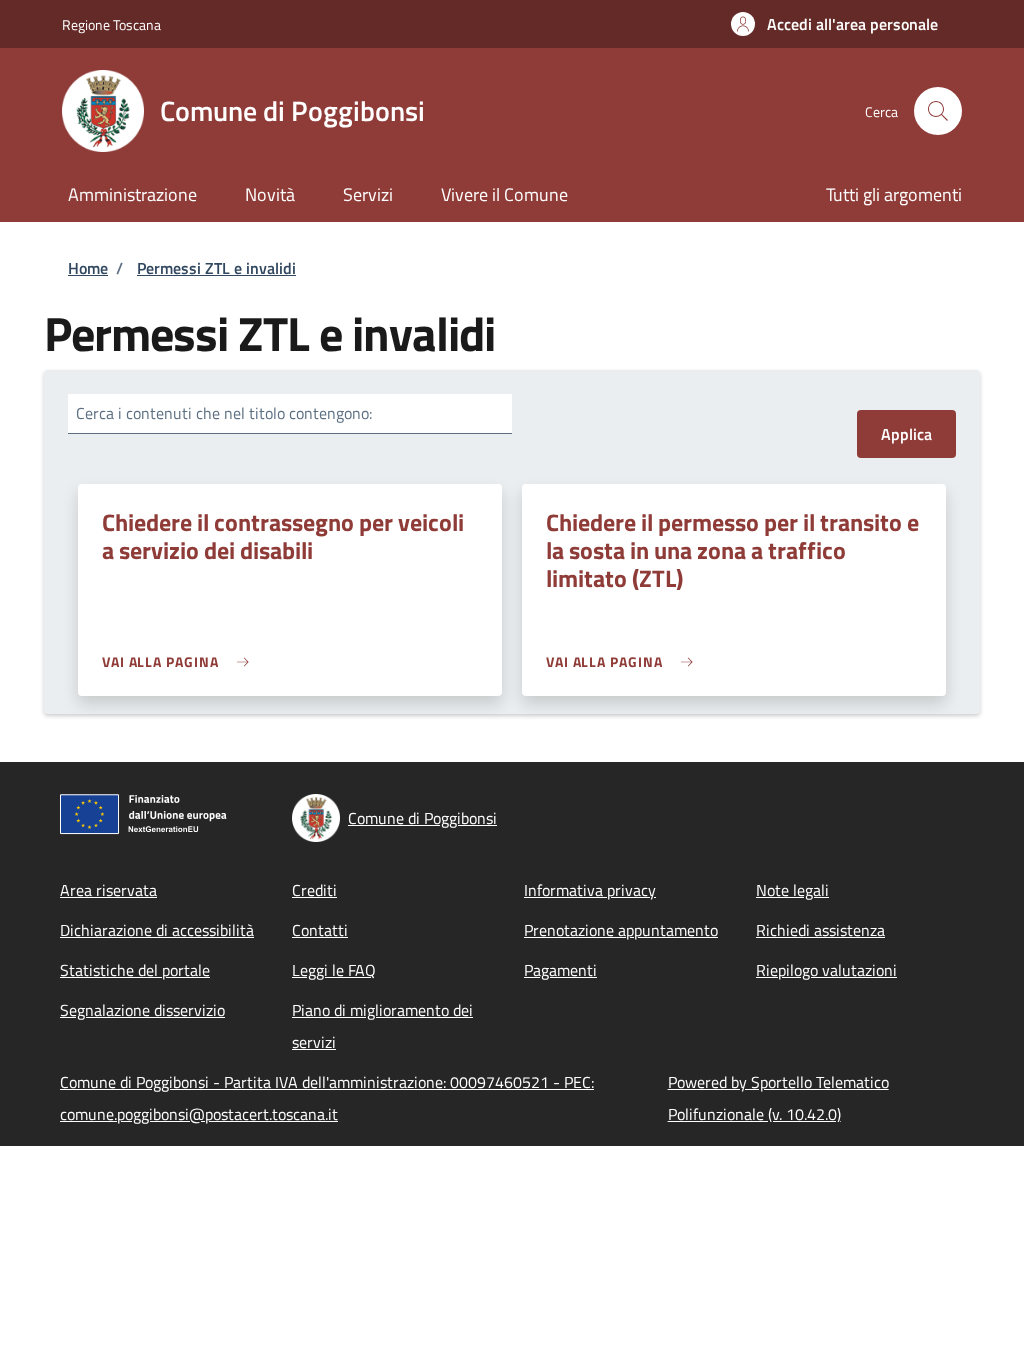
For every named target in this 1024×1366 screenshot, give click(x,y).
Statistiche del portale (135, 970)
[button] (834, 24)
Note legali (792, 890)
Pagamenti (560, 970)
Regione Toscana (111, 24)
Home (88, 268)
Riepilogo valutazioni (826, 970)
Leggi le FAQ (334, 970)
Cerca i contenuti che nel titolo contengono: (224, 413)
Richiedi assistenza (820, 930)
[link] (180, 661)
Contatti (320, 930)
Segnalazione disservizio (142, 1010)
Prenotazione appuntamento (621, 930)
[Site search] (938, 111)
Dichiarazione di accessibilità (157, 930)
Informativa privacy (590, 890)
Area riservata (108, 890)
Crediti (314, 890)
